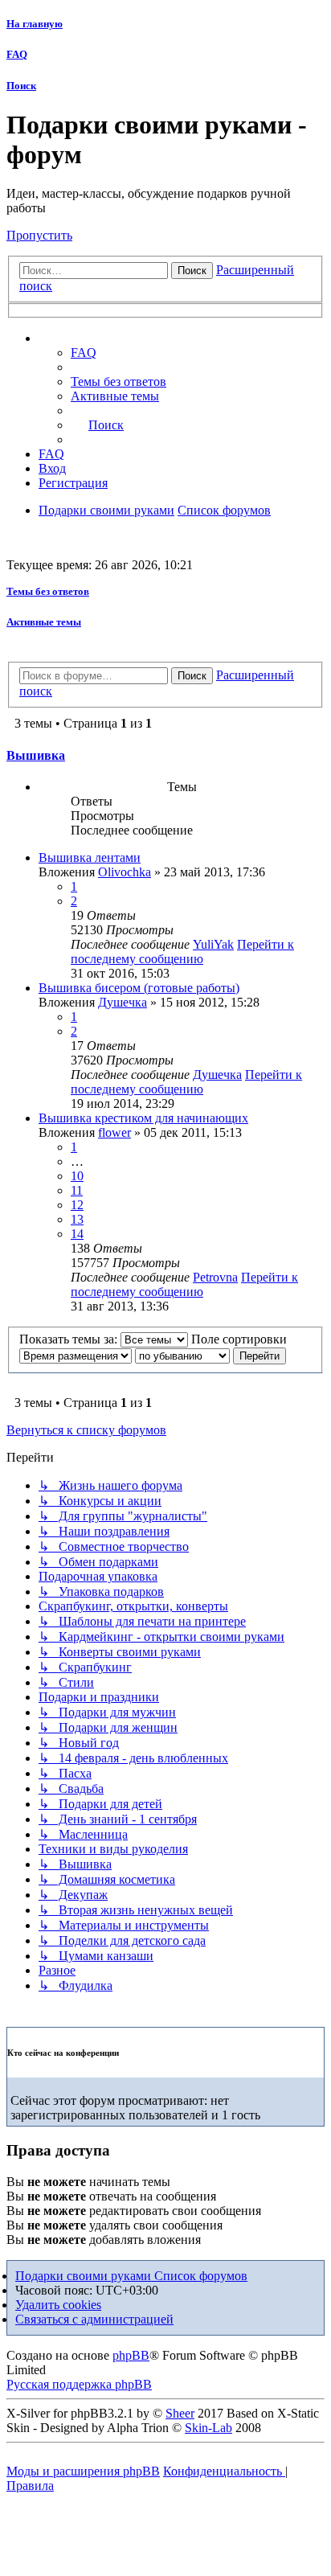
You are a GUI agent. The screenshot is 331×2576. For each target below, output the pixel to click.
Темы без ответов (48, 591)
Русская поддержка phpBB (79, 2384)
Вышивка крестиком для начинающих (143, 1118)
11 (77, 1190)
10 (77, 1176)
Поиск (21, 86)
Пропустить (39, 235)
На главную (35, 24)
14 (77, 1234)
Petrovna (215, 1277)
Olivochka (125, 872)
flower (114, 1132)
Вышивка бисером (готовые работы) (139, 988)
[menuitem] (119, 381)
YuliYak (213, 944)
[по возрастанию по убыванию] (182, 1355)
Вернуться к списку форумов (86, 1430)
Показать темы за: (70, 1339)
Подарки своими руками (85, 2276)
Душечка (123, 1002)
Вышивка (36, 755)
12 (77, 1205)
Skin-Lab (208, 2428)
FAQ (17, 54)
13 (77, 1219)
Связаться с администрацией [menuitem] (94, 2319)
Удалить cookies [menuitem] (58, 2305)
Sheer (180, 2413)
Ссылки (77, 338)
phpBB (131, 2355)
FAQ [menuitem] (84, 353)
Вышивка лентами (90, 857)
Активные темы (44, 622)
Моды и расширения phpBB (83, 2471)
